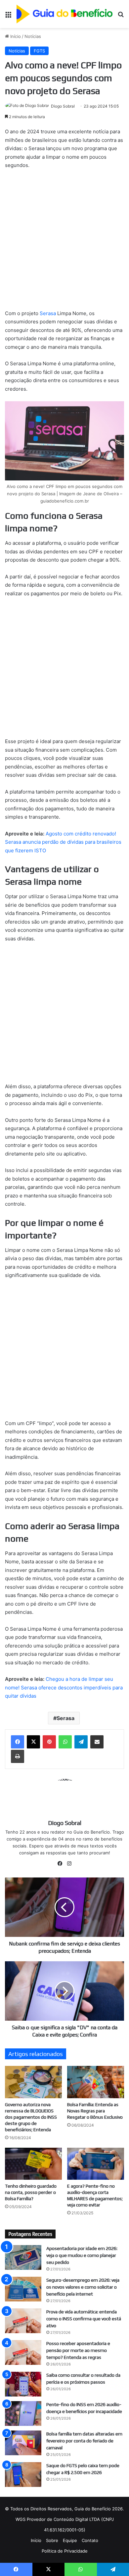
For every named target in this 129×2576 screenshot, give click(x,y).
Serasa (48, 313)
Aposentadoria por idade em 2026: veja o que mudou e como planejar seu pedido (82, 2255)
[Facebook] (18, 1742)
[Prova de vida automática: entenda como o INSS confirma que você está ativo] (23, 2321)
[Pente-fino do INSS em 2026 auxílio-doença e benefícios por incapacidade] (23, 2413)
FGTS (39, 51)
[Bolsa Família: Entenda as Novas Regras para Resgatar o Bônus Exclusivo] (96, 2082)
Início (15, 36)
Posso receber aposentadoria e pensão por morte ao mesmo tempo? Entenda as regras (78, 2350)
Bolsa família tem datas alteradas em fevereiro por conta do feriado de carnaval (84, 2441)
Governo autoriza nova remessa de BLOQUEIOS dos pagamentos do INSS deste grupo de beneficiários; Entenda (31, 2117)
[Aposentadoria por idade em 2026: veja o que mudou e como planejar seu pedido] (23, 2257)
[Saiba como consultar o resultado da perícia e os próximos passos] (23, 2384)
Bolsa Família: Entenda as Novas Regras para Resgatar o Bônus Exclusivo (95, 2111)
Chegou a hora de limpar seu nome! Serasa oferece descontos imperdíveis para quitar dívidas (64, 1687)
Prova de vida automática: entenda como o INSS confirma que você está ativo (84, 2319)
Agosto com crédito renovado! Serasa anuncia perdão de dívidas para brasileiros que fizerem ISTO (63, 842)
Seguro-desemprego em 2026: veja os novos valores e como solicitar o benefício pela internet (83, 2287)
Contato (90, 2540)
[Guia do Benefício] (64, 14)
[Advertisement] (64, 242)
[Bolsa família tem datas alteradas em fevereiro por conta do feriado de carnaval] (23, 2443)
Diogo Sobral (63, 106)
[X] (33, 1742)
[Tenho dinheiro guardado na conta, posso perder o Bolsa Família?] (33, 2164)
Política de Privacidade (65, 2551)
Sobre (52, 2540)
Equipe (70, 2540)
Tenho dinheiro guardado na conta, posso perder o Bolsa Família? (31, 2192)
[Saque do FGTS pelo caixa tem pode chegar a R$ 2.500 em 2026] (23, 2475)
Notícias (33, 36)
